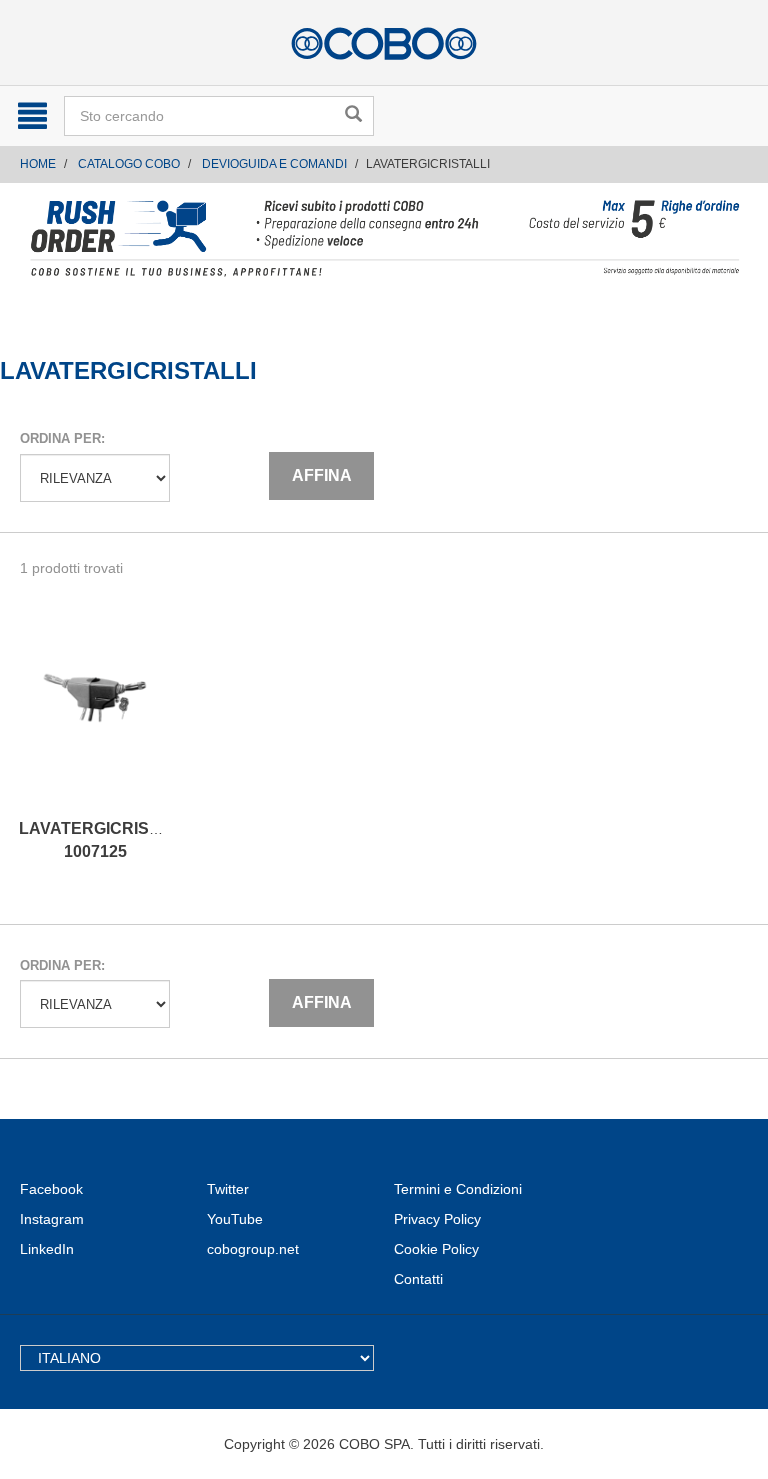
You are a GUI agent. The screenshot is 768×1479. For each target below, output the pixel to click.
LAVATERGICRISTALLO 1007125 (110, 840)
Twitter (228, 1189)
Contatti (418, 1279)
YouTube (235, 1219)
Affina (322, 475)
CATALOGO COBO (129, 164)
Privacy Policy (437, 1219)
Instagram (52, 1219)
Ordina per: (62, 438)
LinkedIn (47, 1249)
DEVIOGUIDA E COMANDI (274, 164)
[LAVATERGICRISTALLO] (95, 718)
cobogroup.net (253, 1249)
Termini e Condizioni (458, 1189)
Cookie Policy (436, 1249)
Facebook (51, 1189)
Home (38, 164)
